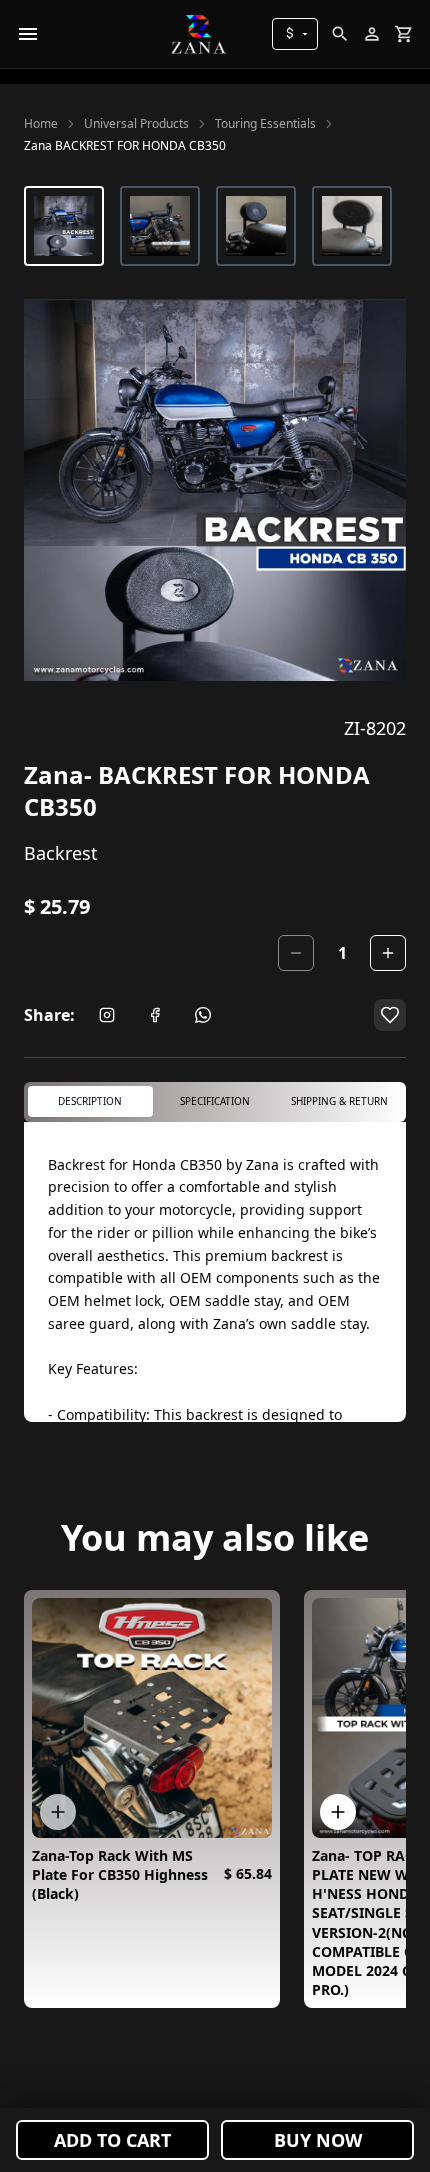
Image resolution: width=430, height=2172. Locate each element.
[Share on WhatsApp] (203, 1015)
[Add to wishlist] (390, 1015)
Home (41, 124)
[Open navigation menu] (28, 34)
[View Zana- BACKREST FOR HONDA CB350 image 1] (64, 226)
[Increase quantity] (388, 953)
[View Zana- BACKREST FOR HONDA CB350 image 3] (256, 226)
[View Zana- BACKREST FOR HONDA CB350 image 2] (160, 226)
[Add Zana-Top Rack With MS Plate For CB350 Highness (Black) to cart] (58, 1812)
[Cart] (404, 34)
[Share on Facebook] (155, 1015)
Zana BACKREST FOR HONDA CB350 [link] (125, 146)
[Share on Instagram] (107, 1015)
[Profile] (372, 34)
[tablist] (215, 1102)
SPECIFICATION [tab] (215, 1101)
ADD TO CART (112, 2140)
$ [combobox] (290, 33)
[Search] (340, 34)
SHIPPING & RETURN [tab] (339, 1101)
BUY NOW (318, 2140)
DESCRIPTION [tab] (90, 1101)
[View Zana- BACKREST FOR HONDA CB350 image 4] (352, 226)
